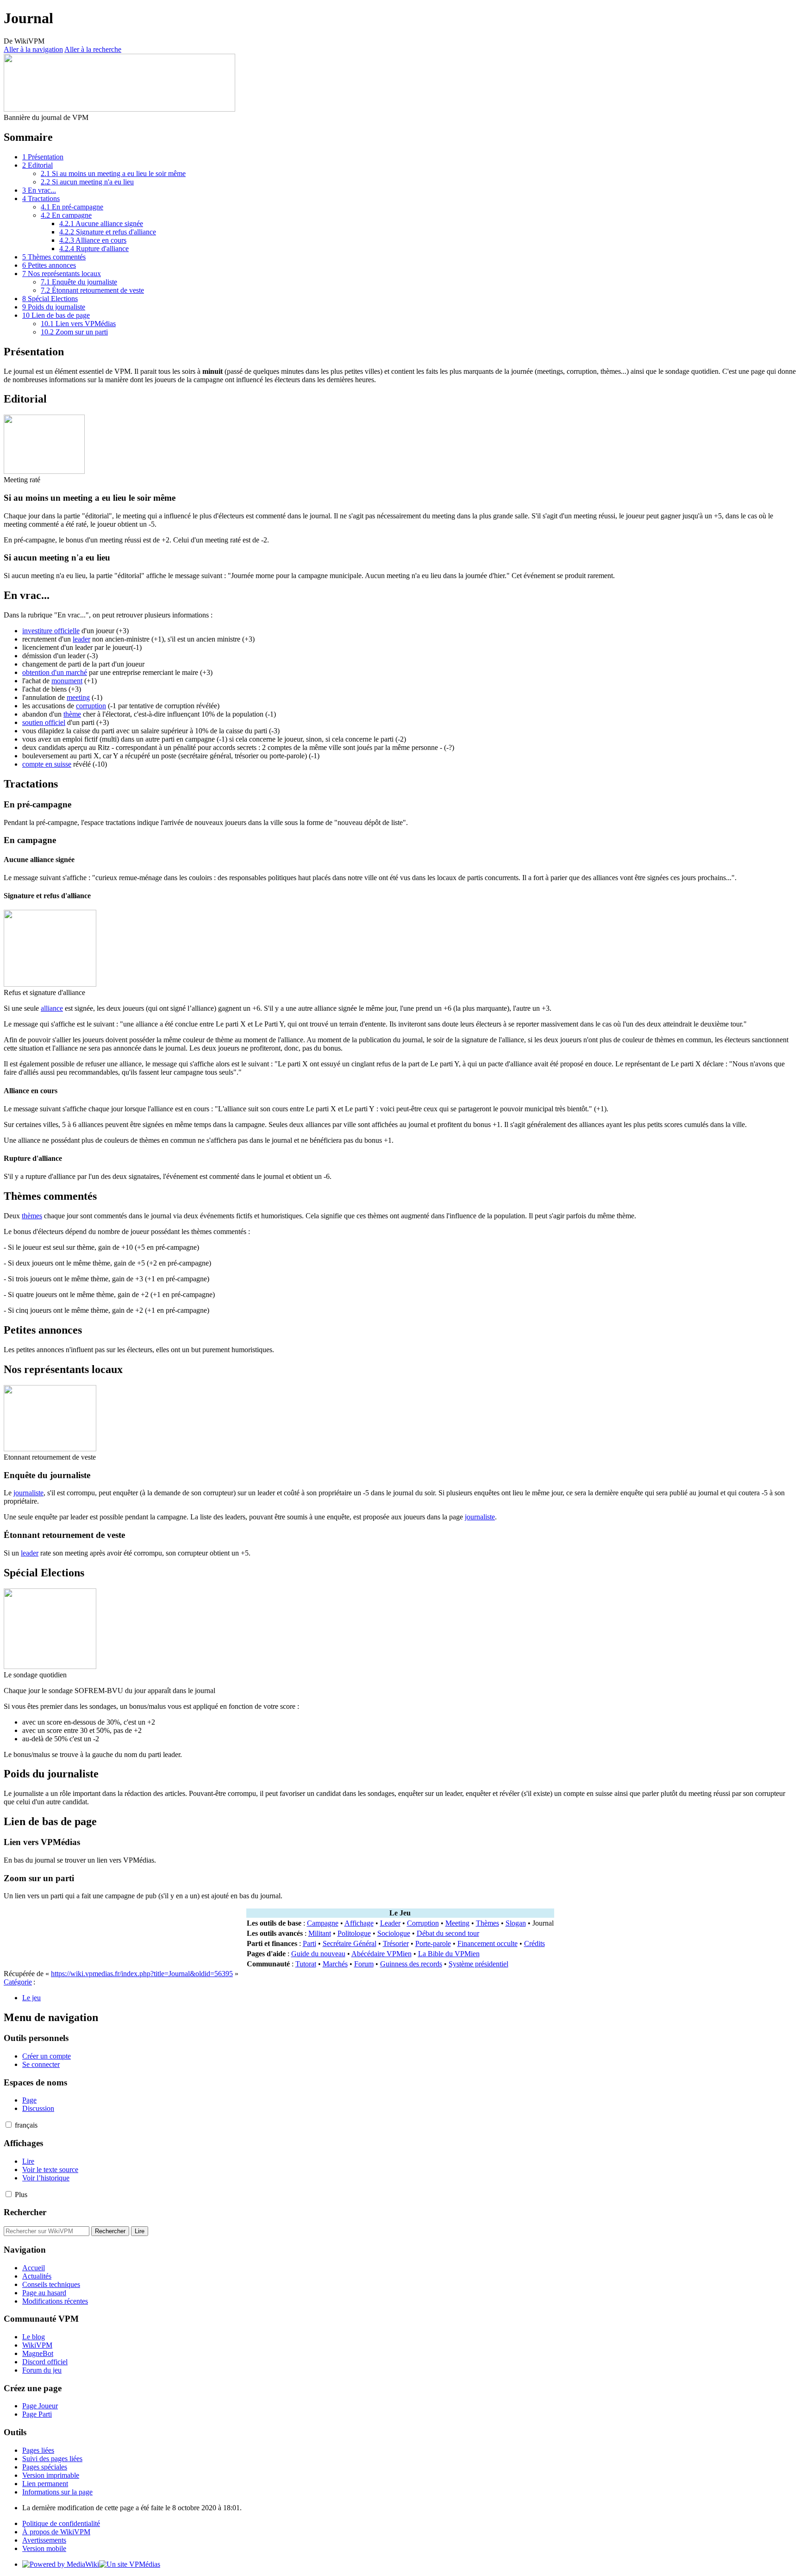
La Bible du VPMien (449, 1954)
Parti (309, 1943)
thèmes (32, 1216)
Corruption (423, 1923)
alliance (52, 1008)
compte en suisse (47, 764)
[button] (9, 2125)
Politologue (354, 1933)
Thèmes (487, 1923)
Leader (390, 1923)
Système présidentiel (478, 1964)
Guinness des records (411, 1964)
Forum (364, 1964)
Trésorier (396, 1943)
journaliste (28, 1493)
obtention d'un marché (55, 672)
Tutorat (306, 1964)
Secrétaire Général (350, 1943)
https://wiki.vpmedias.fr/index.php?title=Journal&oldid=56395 (142, 1974)
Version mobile (44, 2548)
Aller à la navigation (33, 49)
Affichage (359, 1923)
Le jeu (31, 1998)
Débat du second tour (448, 1933)
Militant (320, 1933)
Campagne (323, 1923)
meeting (78, 697)
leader (81, 639)
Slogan (516, 1923)
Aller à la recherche (93, 49)
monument (67, 681)
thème (72, 714)
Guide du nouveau (318, 1954)
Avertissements (44, 2540)
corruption (91, 706)
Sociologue (394, 1933)
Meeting (457, 1923)
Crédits (534, 1943)
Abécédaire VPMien (381, 1954)
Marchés (335, 1964)
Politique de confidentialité (61, 2523)
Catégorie (18, 1982)
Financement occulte (487, 1943)
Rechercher (25, 2212)
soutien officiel (44, 722)
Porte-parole (433, 1943)
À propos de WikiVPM (56, 2532)
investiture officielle (51, 631)
